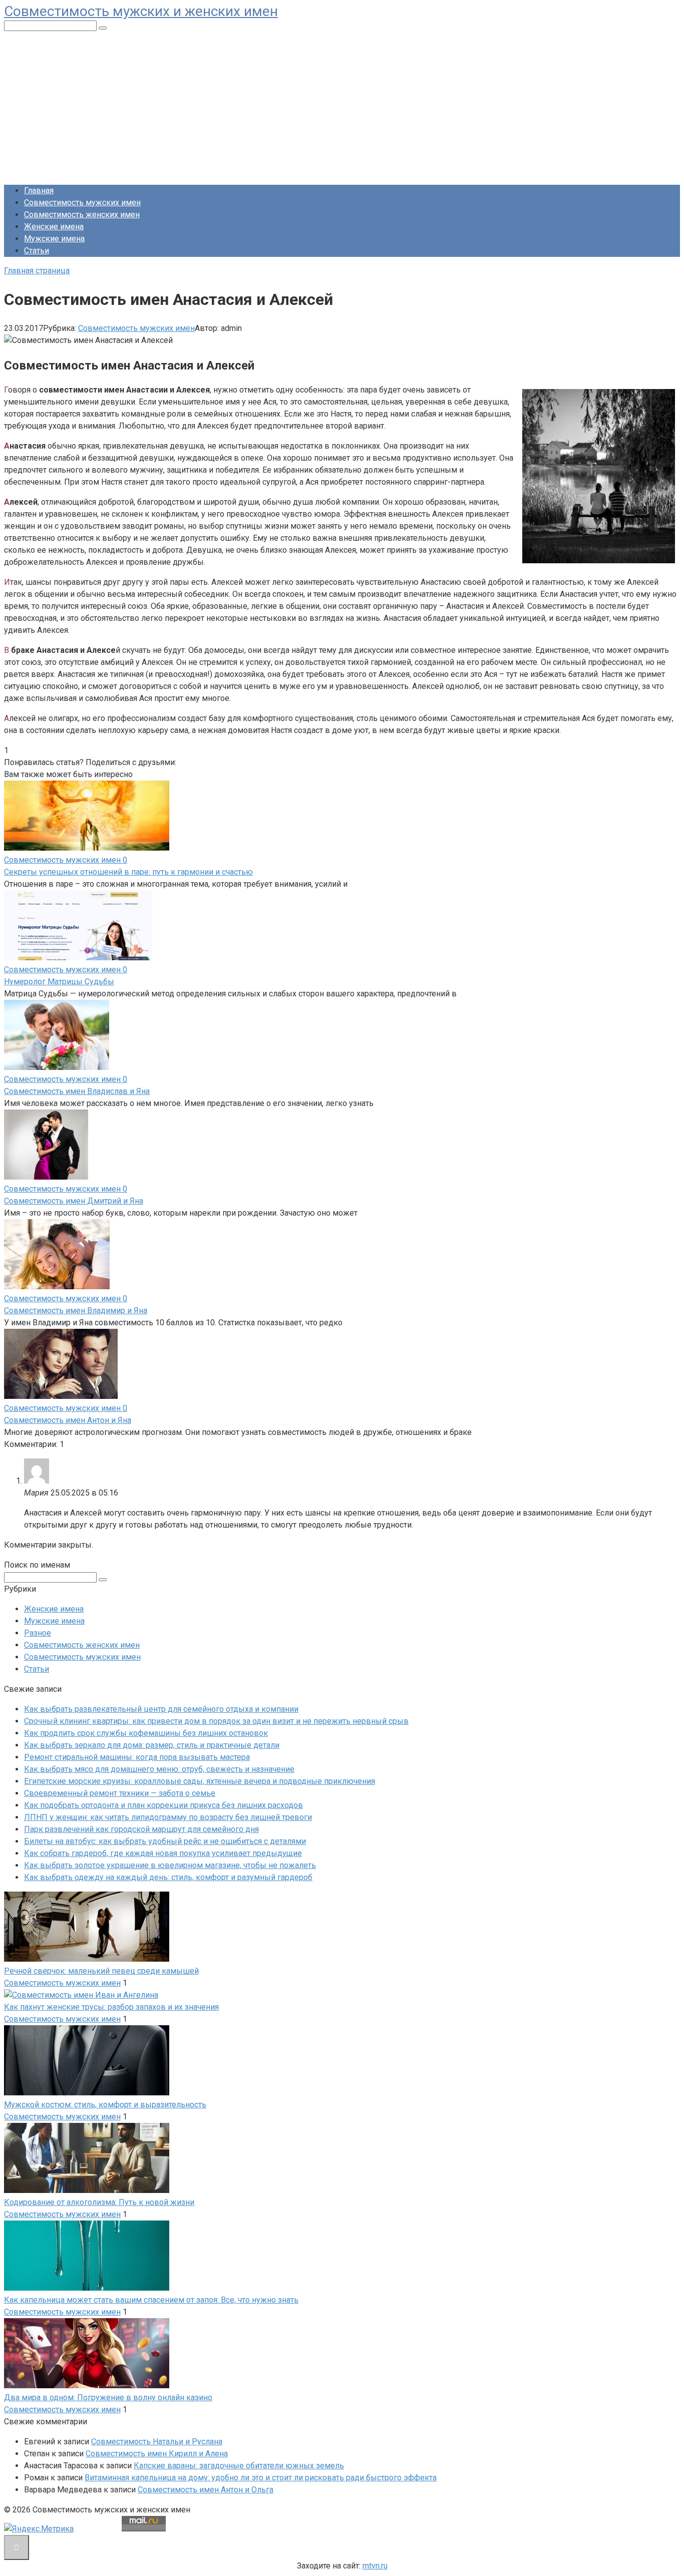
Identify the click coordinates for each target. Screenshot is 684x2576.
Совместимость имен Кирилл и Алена (157, 2454)
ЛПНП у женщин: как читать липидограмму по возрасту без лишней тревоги (168, 1817)
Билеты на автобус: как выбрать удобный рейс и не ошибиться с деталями (165, 1841)
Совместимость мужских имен (82, 203)
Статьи (37, 251)
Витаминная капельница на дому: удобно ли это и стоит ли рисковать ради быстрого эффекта (261, 2478)
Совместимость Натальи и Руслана (157, 2442)
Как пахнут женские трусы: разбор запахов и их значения (111, 2007)
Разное (38, 1633)
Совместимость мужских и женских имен (141, 11)
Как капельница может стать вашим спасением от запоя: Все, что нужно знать (151, 2300)
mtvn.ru (375, 2566)
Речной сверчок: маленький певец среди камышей (101, 1971)
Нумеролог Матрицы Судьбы (59, 982)
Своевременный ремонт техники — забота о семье (120, 1793)
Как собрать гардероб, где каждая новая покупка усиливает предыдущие (163, 1853)
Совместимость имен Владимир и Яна (76, 1311)
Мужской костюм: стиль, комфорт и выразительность (105, 2105)
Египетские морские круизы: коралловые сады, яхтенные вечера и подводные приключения (200, 1781)
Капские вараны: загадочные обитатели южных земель (239, 2466)
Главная (39, 191)
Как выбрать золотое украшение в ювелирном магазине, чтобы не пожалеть (170, 1865)
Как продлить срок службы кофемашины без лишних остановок (146, 1733)
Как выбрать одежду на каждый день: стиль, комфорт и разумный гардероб (168, 1877)
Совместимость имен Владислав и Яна (77, 1091)
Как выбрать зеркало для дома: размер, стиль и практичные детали (152, 1745)
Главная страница (37, 271)
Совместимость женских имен (82, 215)
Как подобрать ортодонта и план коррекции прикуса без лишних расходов (163, 1805)
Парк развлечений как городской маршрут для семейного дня (141, 1829)
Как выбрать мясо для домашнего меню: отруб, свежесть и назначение (159, 1769)
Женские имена (54, 227)
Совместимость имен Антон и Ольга (206, 2490)
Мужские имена (54, 239)
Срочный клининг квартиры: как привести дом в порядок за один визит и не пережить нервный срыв (216, 1721)
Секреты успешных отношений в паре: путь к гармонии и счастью (128, 872)
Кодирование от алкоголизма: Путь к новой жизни (99, 2202)
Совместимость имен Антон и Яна (68, 1420)
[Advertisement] (342, 107)
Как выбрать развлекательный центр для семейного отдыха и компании (161, 1709)
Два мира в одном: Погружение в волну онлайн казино (108, 2398)
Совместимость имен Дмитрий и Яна (74, 1201)
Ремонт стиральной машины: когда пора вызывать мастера (137, 1757)
